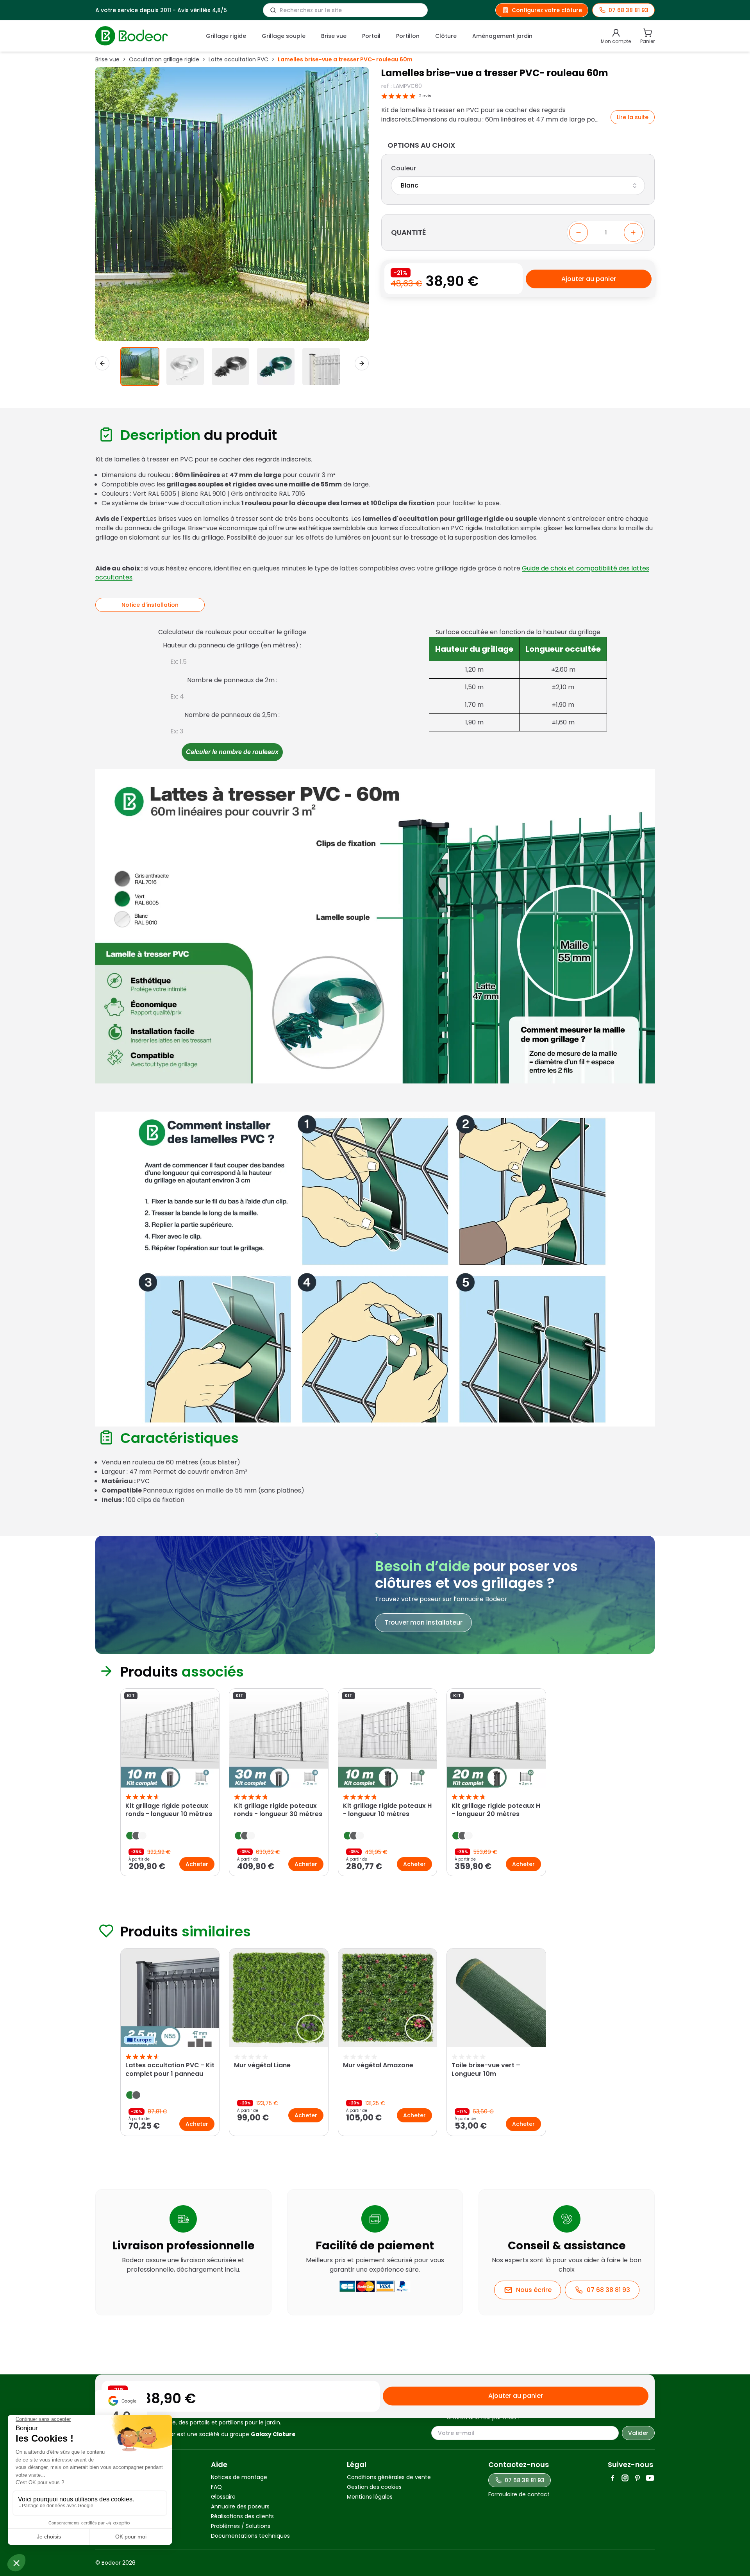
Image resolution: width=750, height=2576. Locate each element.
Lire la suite (633, 117)
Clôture (446, 36)
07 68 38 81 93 (608, 2290)
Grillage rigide (226, 36)
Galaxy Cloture (273, 2434)
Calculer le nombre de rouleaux (232, 752)
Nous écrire (534, 2290)
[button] (140, 366)
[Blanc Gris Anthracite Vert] (518, 186)
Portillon (408, 36)
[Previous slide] (105, 1784)
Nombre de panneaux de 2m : (232, 680)
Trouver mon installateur (423, 1622)
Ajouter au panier (589, 279)
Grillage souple (284, 36)
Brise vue (334, 36)
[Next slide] (362, 363)
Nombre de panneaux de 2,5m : (232, 715)
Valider (638, 2433)
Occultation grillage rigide (164, 59)
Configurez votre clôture (547, 10)
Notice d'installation (150, 605)
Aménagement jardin (502, 36)
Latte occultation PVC (238, 59)
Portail (371, 36)
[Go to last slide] (102, 363)
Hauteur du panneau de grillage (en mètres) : (232, 645)
